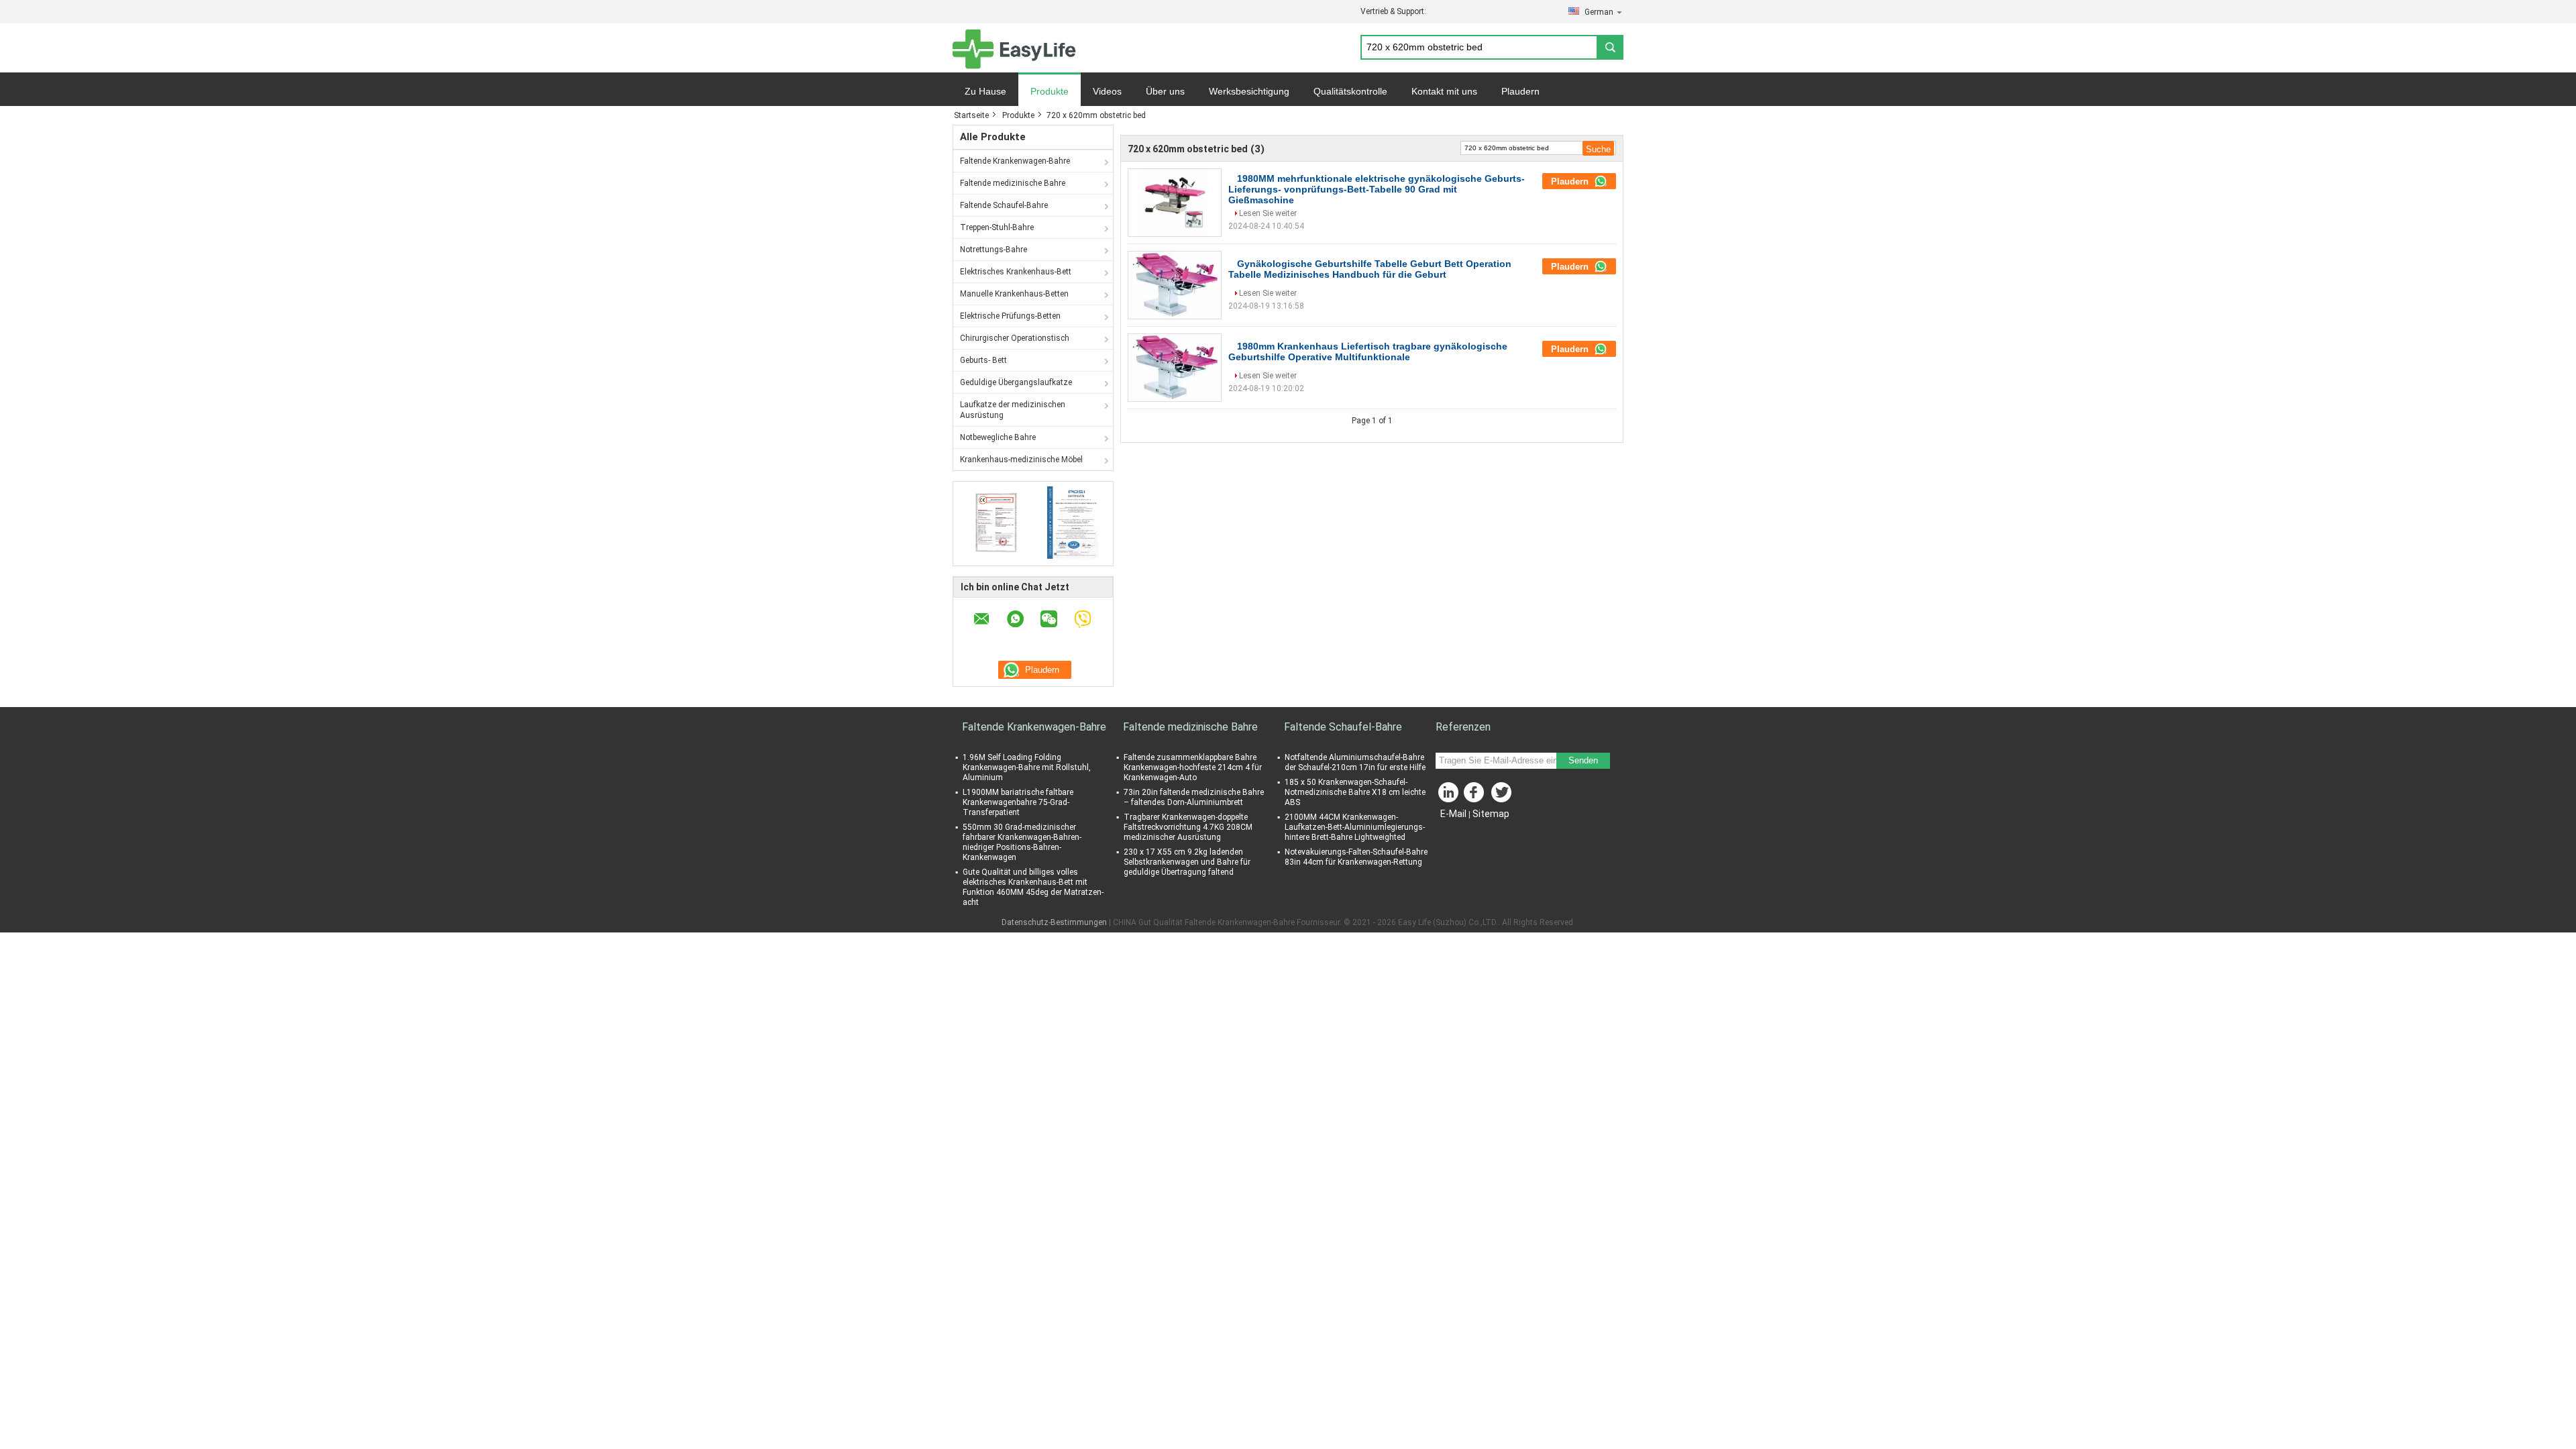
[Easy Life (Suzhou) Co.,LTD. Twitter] (1503, 796)
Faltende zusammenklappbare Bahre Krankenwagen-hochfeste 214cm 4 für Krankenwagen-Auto (1193, 767)
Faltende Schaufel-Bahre (1004, 205)
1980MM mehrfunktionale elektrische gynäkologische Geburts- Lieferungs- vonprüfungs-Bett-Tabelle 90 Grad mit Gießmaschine (1377, 189)
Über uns (1165, 91)
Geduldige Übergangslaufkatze (1016, 382)
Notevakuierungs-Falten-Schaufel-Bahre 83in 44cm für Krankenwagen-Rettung (1356, 857)
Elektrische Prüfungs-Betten (1010, 316)
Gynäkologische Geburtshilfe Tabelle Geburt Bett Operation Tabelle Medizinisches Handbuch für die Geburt (1370, 269)
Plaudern (1520, 91)
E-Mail (1453, 814)
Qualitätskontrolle (1350, 91)
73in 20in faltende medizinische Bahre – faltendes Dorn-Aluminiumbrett (1194, 797)
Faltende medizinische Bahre (1013, 183)
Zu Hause (985, 91)
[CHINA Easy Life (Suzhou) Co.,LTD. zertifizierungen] (993, 522)
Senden (1583, 760)
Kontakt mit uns (1444, 91)
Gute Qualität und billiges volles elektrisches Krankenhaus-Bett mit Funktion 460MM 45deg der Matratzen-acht (1033, 887)
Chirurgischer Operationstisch (1015, 338)
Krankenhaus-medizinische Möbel (1021, 460)
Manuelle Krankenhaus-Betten (1014, 294)
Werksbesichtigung (1249, 91)
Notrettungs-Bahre (994, 250)
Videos (1107, 91)
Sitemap (1491, 814)
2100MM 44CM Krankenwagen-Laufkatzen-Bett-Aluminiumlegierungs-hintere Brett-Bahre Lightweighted (1355, 827)
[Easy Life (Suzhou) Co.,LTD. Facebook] (1476, 796)
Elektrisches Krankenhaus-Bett (1016, 272)
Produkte (1050, 91)
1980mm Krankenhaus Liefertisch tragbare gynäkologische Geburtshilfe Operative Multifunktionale (1368, 352)
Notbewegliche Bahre (998, 437)
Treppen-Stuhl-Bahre (997, 227)
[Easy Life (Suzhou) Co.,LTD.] (1014, 48)
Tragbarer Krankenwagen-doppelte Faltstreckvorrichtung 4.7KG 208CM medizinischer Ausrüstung (1188, 827)
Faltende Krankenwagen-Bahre (1015, 161)
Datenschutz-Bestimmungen (1054, 922)
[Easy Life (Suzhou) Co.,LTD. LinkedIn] (1449, 796)
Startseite (971, 115)
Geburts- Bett (983, 360)
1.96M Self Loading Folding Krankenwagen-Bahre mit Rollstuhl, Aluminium (1027, 767)
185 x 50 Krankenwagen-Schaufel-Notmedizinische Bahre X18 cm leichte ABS (1355, 792)
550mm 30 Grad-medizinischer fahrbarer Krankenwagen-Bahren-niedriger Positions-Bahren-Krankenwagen (1022, 842)
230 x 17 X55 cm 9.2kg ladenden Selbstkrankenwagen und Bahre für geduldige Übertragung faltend (1187, 862)
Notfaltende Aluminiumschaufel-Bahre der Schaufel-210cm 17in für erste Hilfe (1355, 762)
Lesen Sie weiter (1268, 213)
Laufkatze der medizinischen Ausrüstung (1013, 410)
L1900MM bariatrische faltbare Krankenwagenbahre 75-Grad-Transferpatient (1018, 802)
